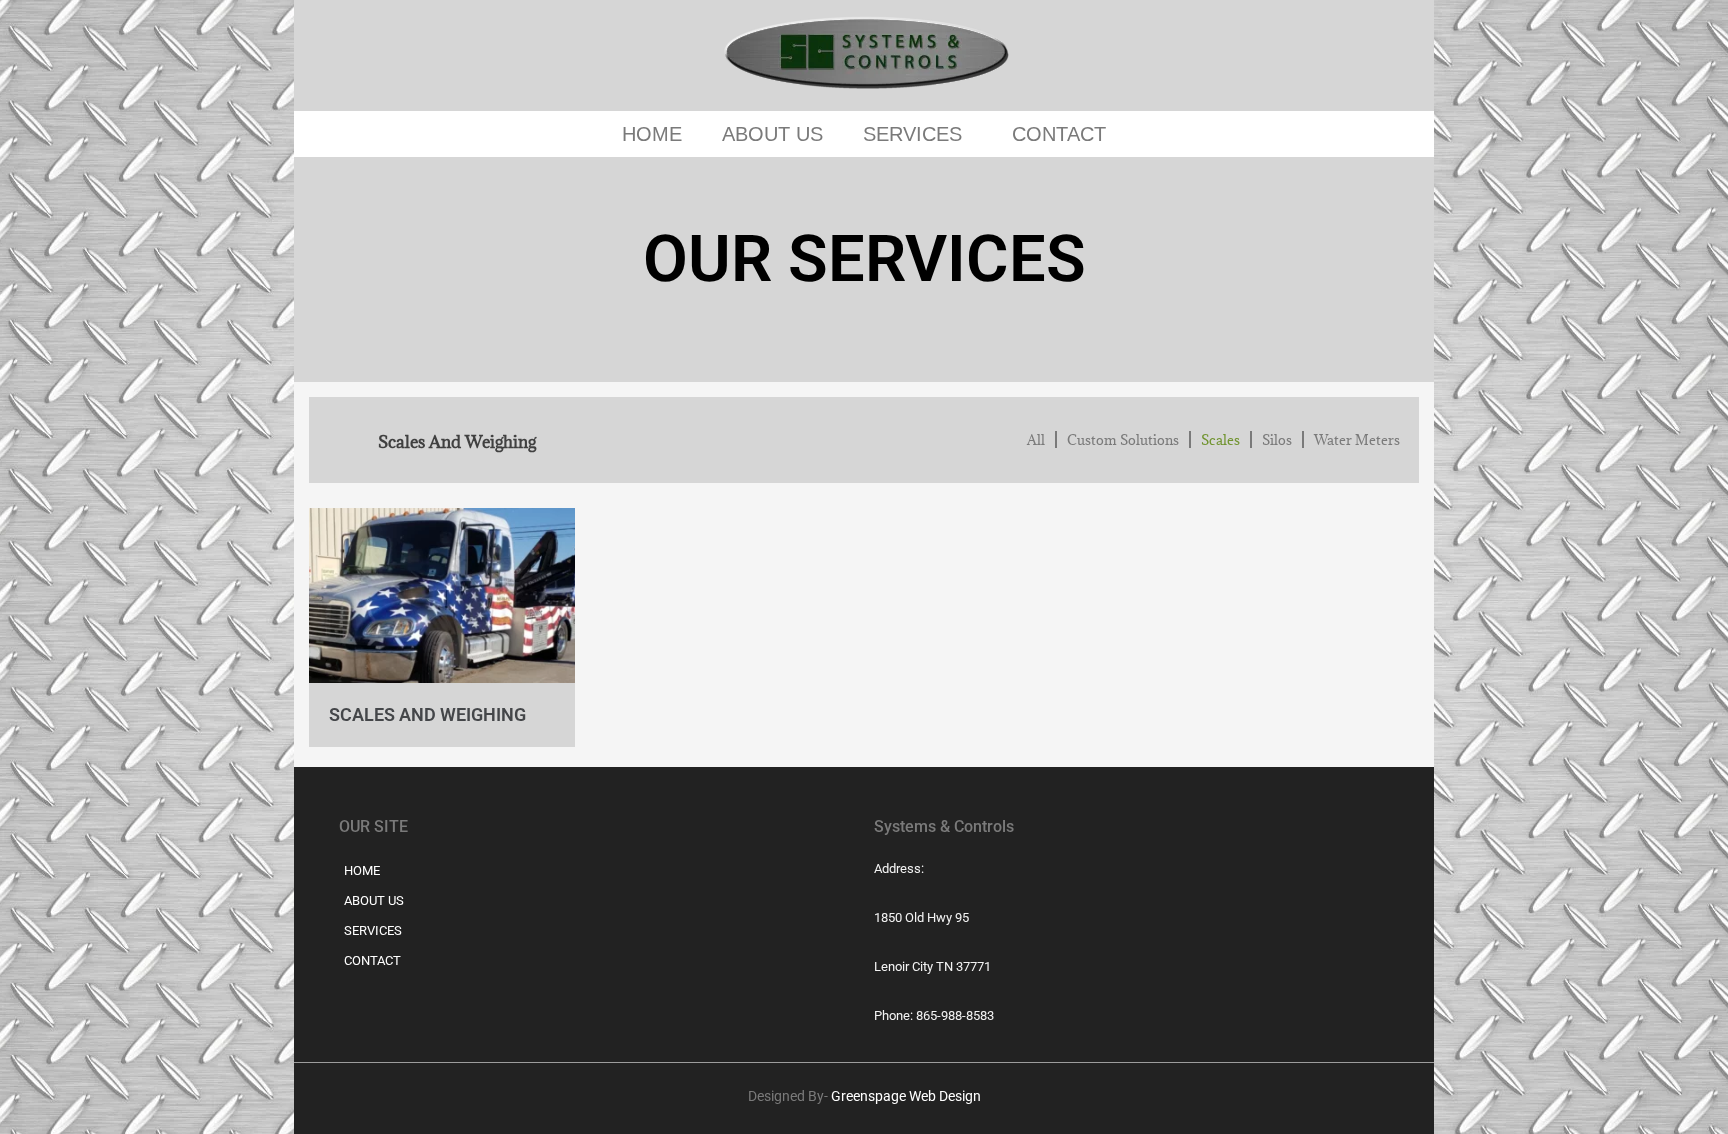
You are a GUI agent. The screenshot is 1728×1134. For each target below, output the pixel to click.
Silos (1277, 440)
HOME (652, 134)
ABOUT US (772, 134)
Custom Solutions (1123, 440)
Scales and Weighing (427, 714)
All (1036, 440)
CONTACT (1059, 134)
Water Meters (1357, 440)
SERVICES (912, 134)
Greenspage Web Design (906, 1096)
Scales (1220, 440)
